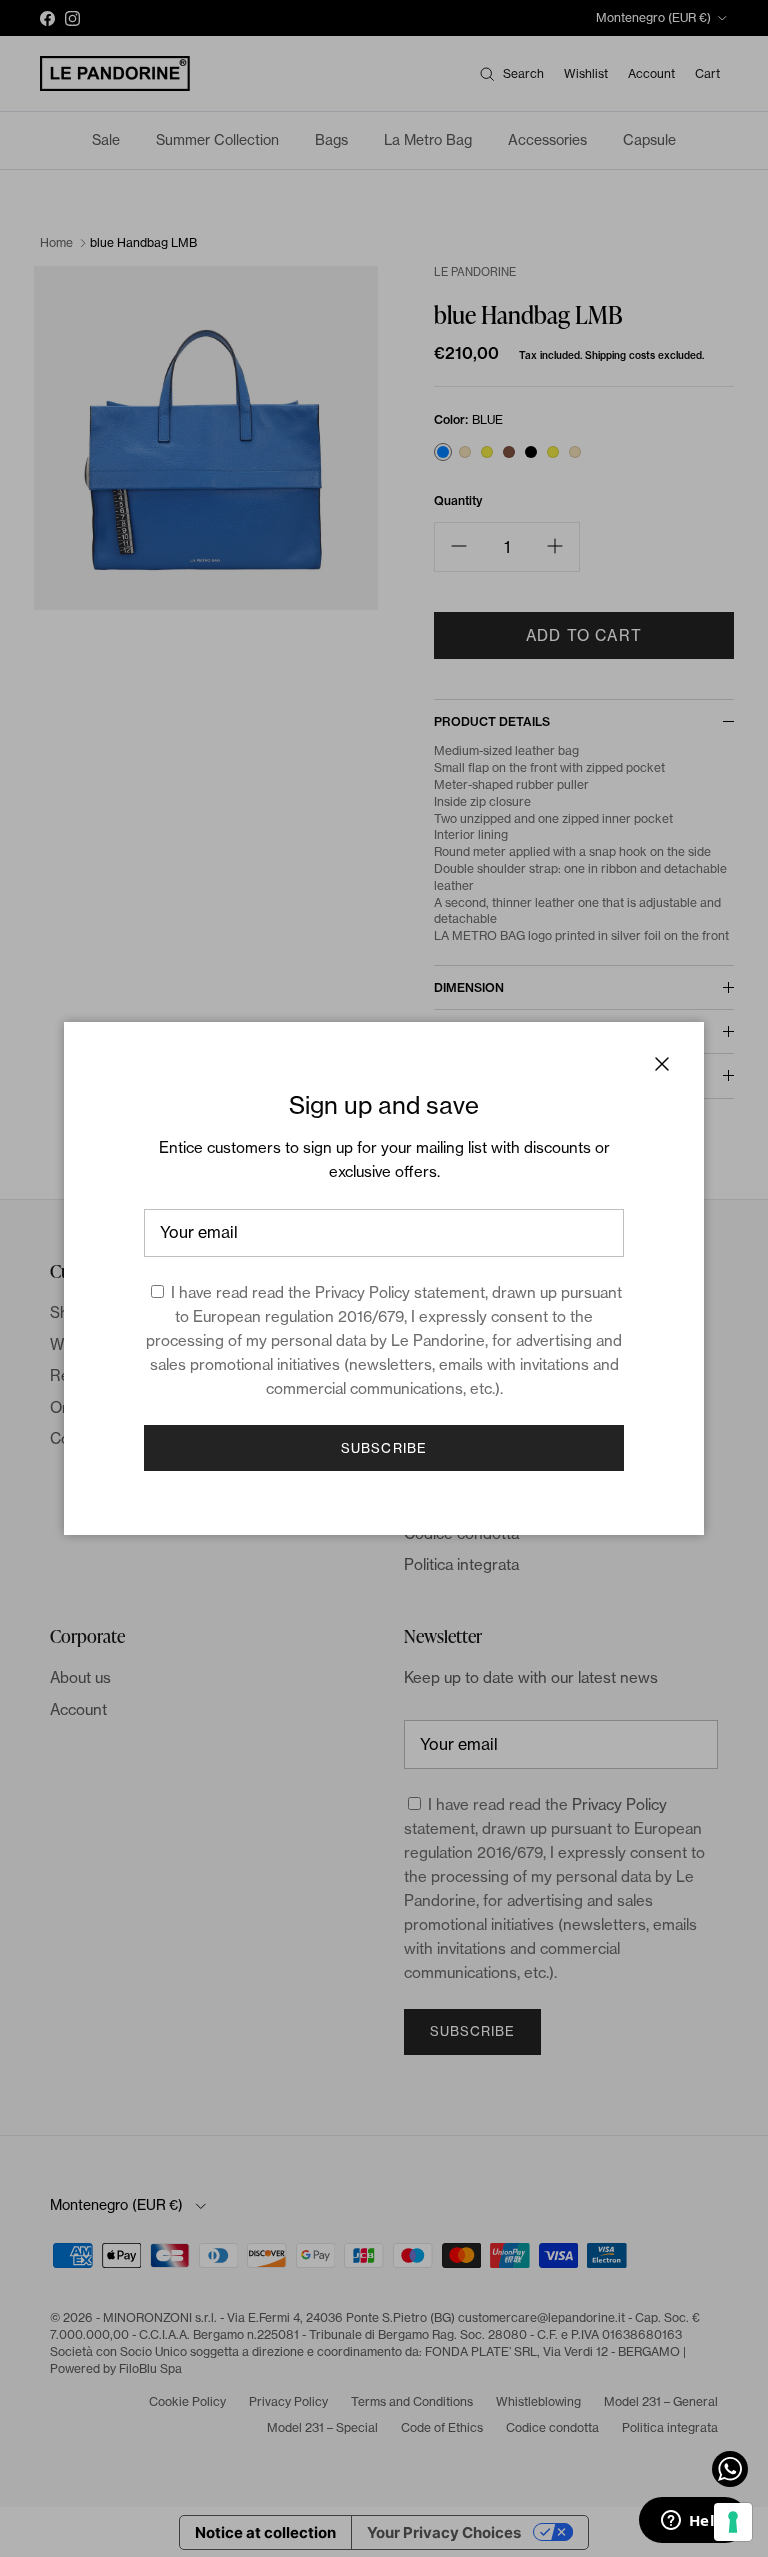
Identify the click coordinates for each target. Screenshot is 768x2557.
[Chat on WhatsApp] (730, 2469)
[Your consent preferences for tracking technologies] (733, 2522)
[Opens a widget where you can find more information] (693, 2522)
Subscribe (383, 1448)
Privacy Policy (362, 1292)
